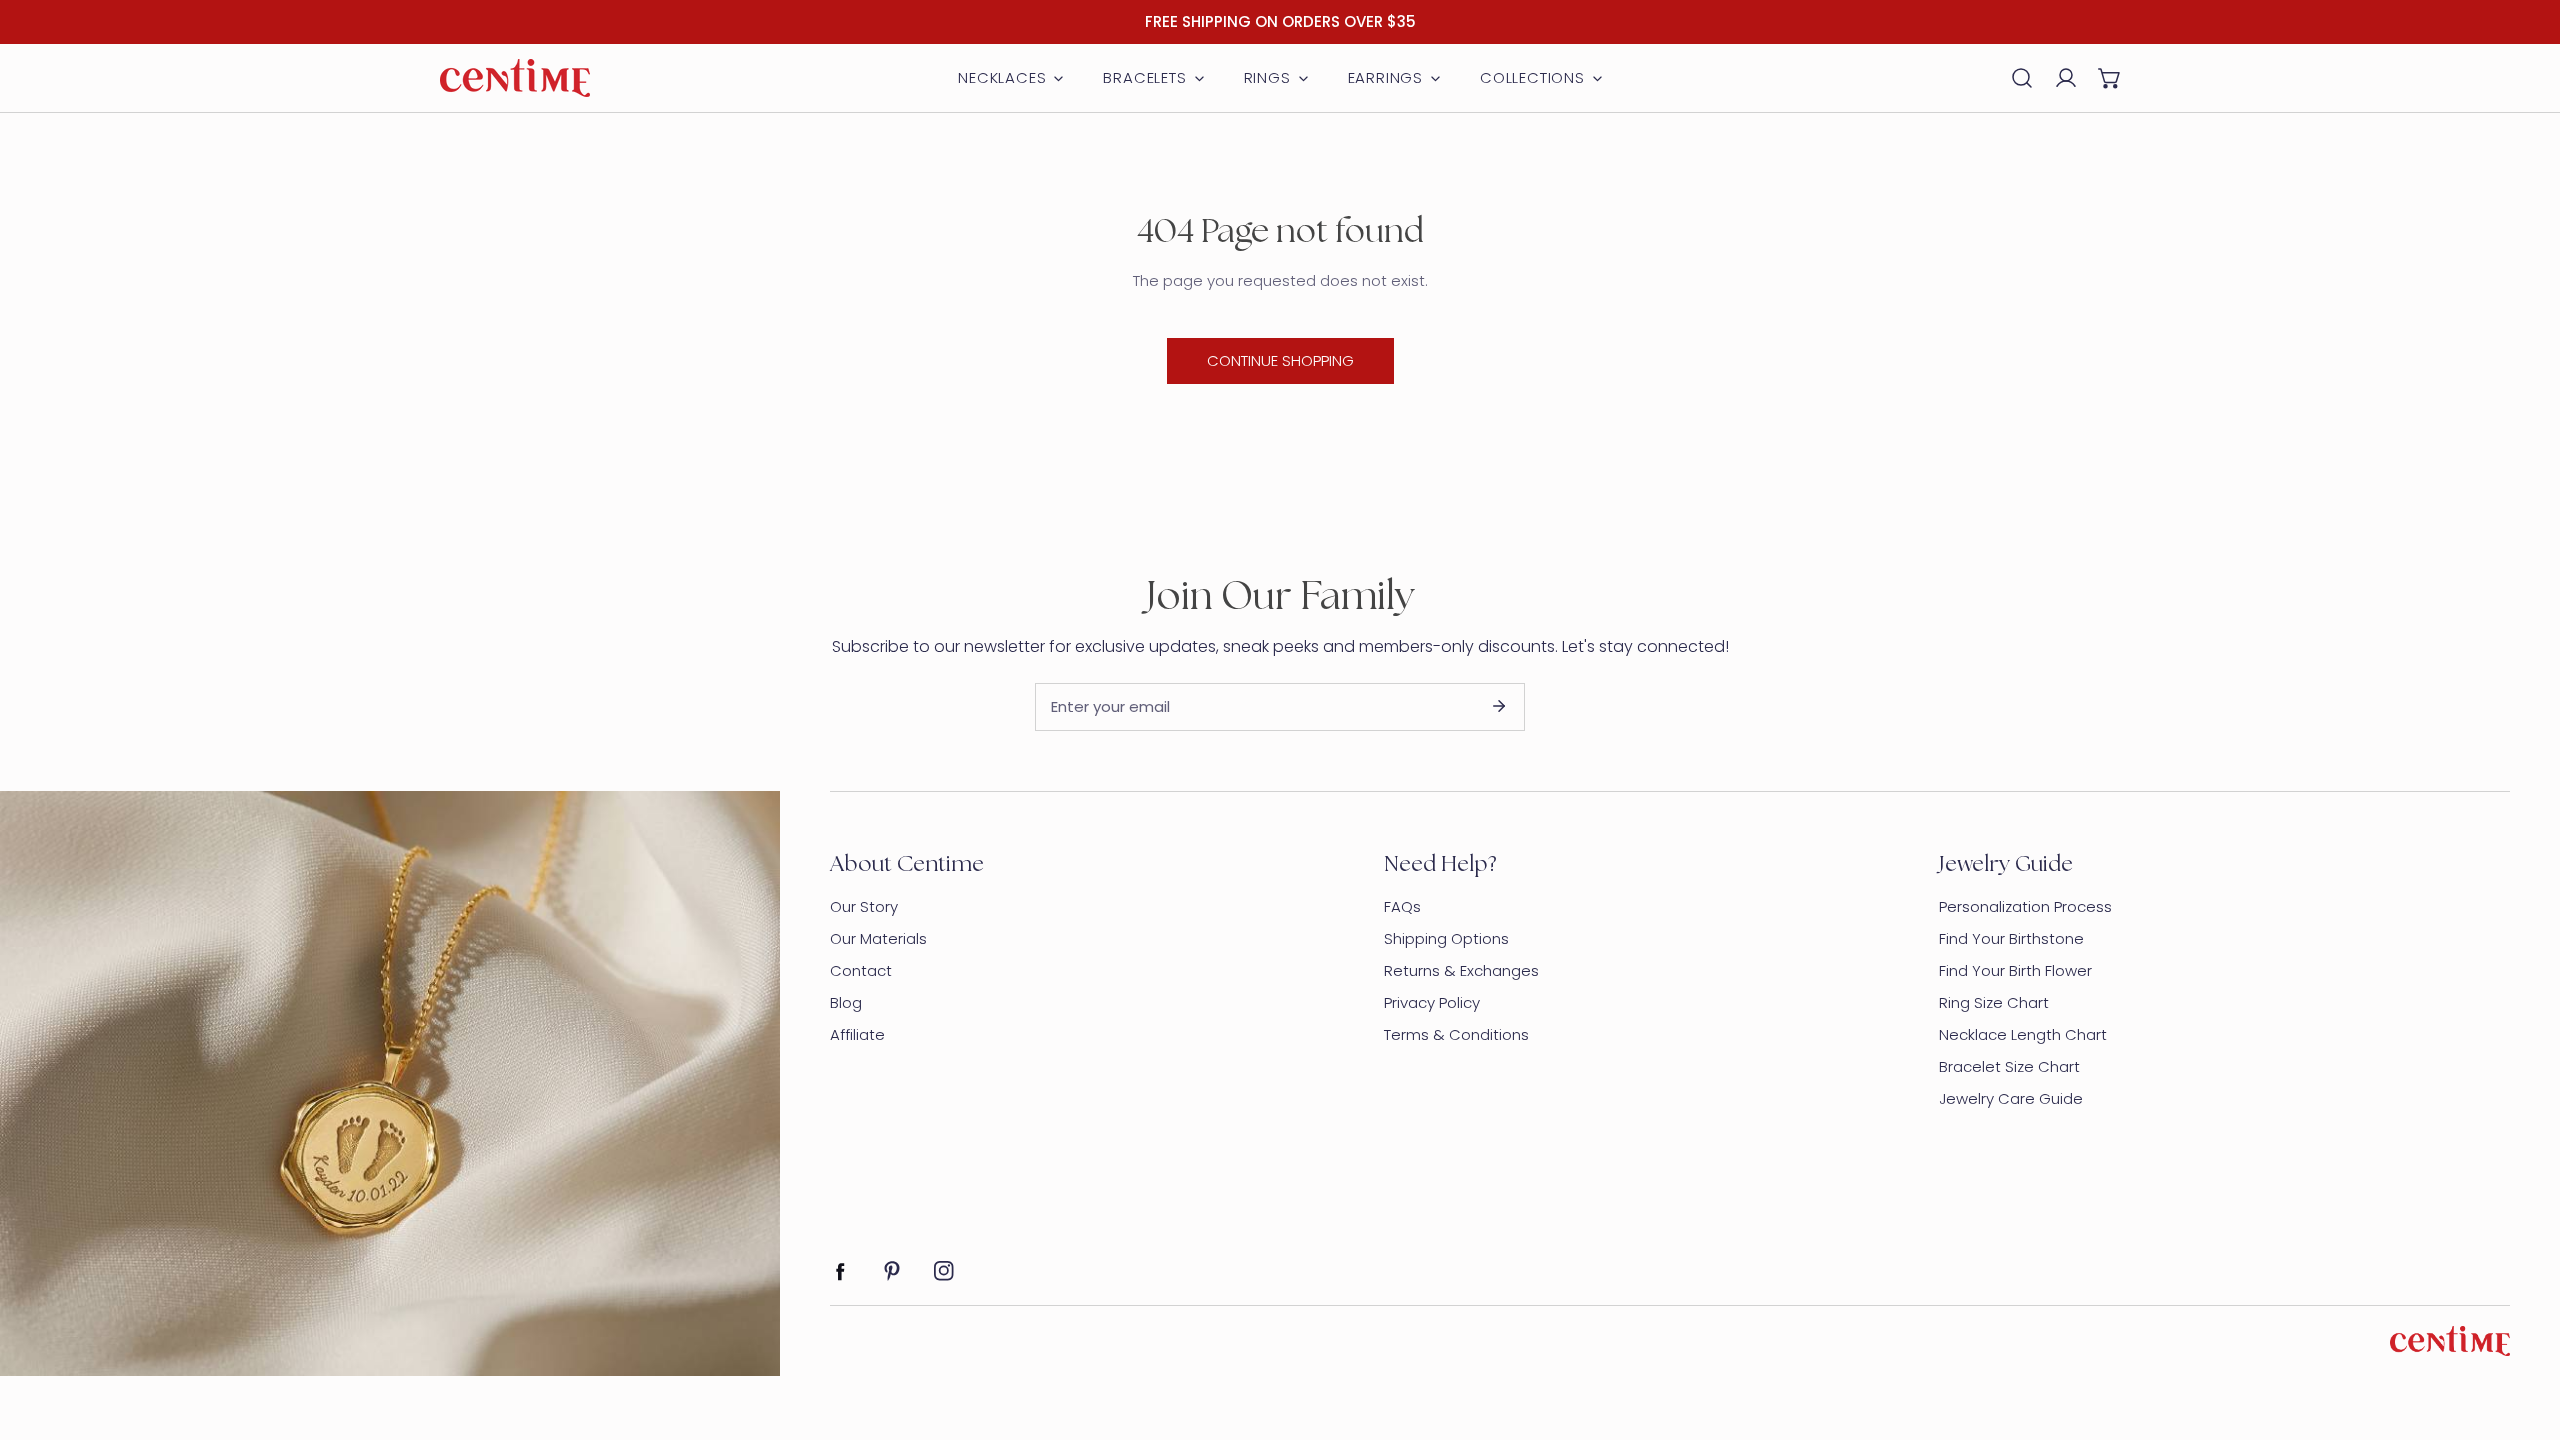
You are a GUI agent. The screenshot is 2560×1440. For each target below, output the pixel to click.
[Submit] (1499, 706)
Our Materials (878, 938)
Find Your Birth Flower (2015, 970)
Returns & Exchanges (1461, 970)
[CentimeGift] (515, 78)
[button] (2110, 78)
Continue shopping (1280, 360)
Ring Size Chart (1994, 1002)
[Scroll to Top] (2524, 1334)
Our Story (864, 906)
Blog (846, 1002)
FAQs (1402, 906)
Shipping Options (1446, 938)
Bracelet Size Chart (2009, 1066)
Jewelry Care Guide (2011, 1098)
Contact (861, 970)
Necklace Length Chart (2023, 1034)
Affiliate (857, 1034)
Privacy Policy (1432, 1002)
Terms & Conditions (1456, 1034)
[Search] (2022, 78)
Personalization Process (2025, 906)
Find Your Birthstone (2011, 938)
